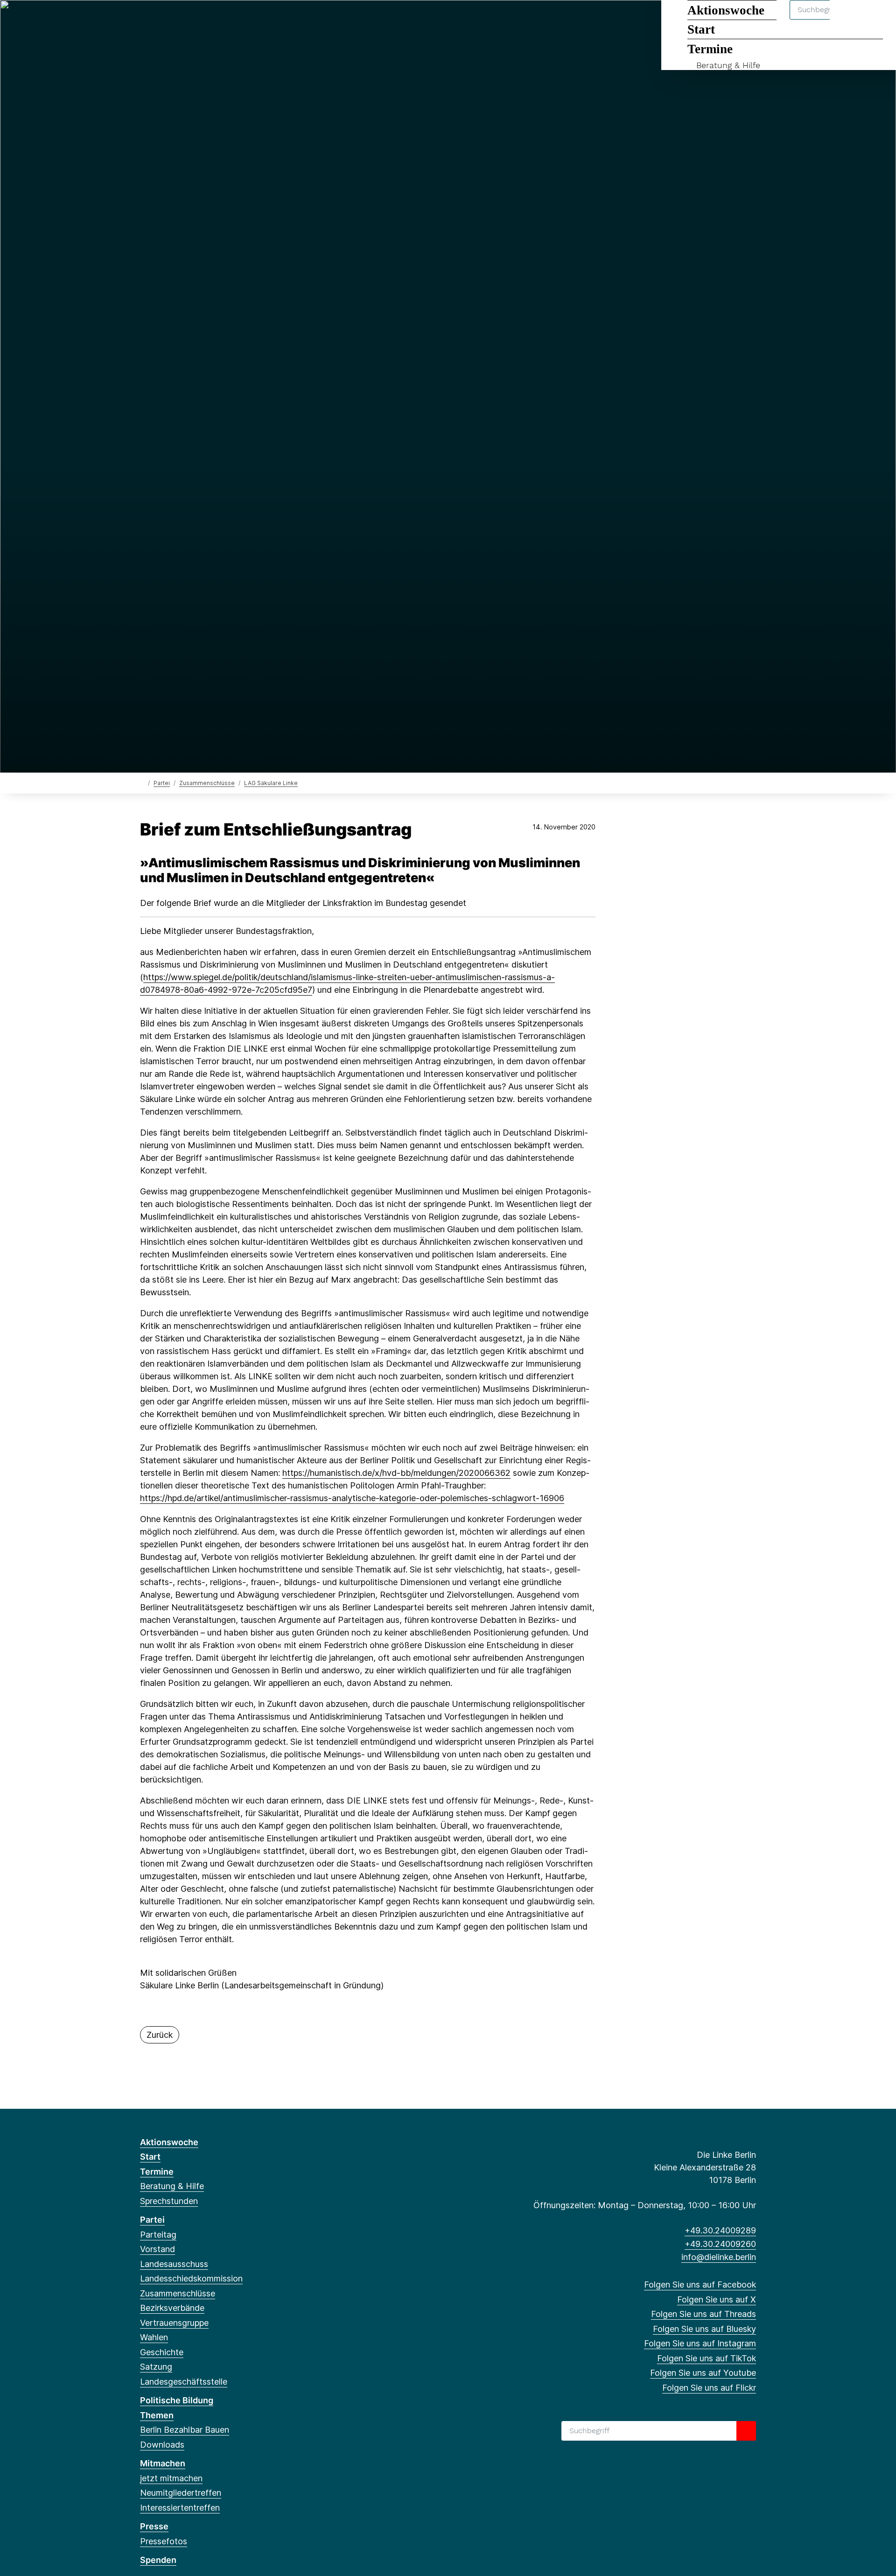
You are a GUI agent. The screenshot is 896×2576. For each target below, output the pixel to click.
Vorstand (157, 2249)
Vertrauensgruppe (174, 2323)
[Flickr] (252, 20)
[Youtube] (237, 20)
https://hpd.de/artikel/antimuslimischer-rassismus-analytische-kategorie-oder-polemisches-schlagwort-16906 (352, 1498)
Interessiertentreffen (180, 2508)
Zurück (160, 2035)
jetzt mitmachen (171, 2478)
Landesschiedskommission (191, 2278)
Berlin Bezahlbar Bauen (185, 2430)
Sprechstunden (169, 2201)
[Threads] (176, 20)
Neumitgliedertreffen (181, 2493)
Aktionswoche (169, 2142)
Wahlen (154, 2337)
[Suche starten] (746, 2431)
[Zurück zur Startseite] (142, 783)
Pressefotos (164, 2541)
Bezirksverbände (172, 2308)
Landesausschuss (174, 2264)
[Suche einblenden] (849, 19)
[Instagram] (206, 20)
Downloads (162, 2445)
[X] (160, 20)
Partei (162, 783)
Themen (157, 2415)
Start (150, 2157)
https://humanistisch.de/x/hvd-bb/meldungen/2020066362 (396, 1473)
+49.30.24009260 (720, 2244)
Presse (154, 2526)
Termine (710, 49)
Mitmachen (163, 2463)
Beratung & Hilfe (728, 65)
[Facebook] (145, 20)
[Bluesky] (191, 20)
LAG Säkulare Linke (271, 783)
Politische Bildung (177, 2400)
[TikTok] (221, 20)
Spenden (158, 2560)
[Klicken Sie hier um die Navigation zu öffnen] (877, 19)
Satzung (156, 2367)
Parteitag (158, 2235)
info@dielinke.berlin (719, 2257)
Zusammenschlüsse (207, 783)
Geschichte (162, 2352)
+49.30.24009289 (720, 2230)
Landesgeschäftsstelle (184, 2382)
